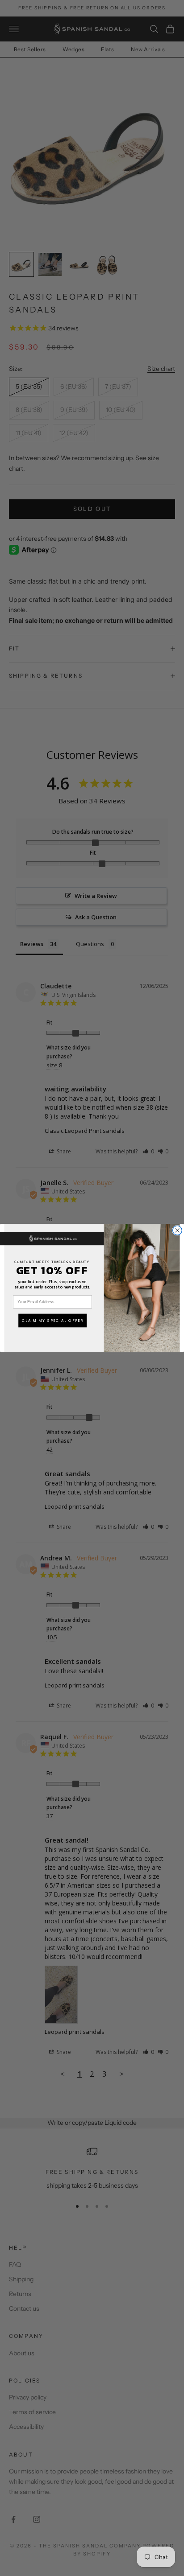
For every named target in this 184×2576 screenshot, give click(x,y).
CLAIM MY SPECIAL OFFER (52, 1321)
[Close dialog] (178, 1231)
